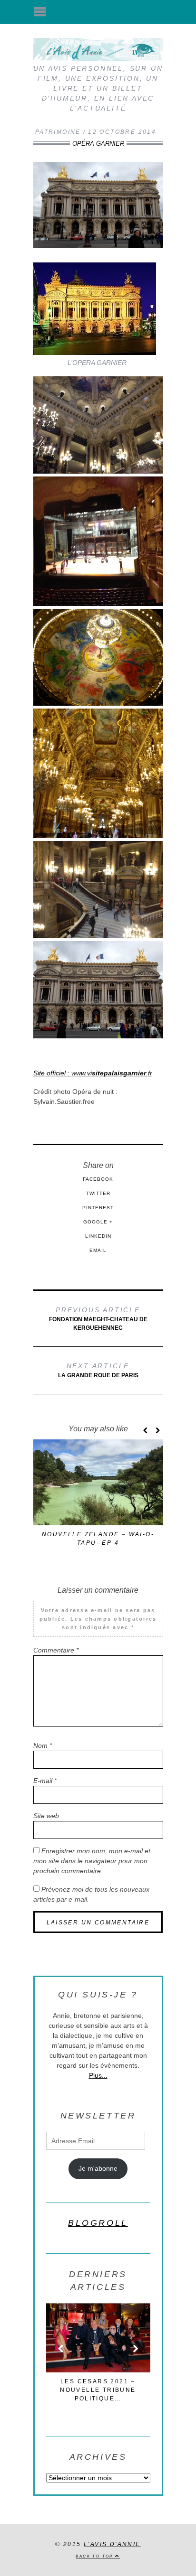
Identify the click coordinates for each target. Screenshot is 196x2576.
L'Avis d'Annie (112, 2544)
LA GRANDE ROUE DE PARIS (98, 1370)
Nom (43, 1745)
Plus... (98, 2075)
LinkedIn (98, 1236)
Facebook (98, 1179)
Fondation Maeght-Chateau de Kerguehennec (98, 1319)
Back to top (95, 2556)
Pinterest (98, 1208)
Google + (98, 1222)
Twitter (98, 1193)
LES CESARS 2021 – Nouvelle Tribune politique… (98, 2390)
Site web (46, 1816)
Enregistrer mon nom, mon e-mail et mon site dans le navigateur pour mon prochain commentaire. (92, 1861)
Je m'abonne (98, 2168)
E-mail (45, 1781)
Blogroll (98, 2223)
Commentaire (56, 1650)
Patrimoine (58, 132)
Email (98, 1250)
